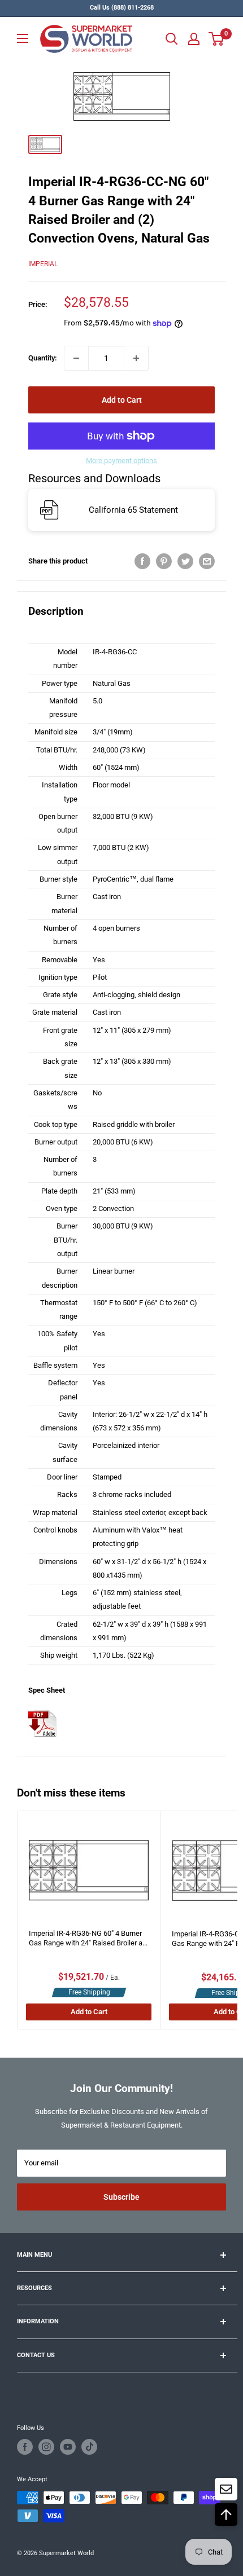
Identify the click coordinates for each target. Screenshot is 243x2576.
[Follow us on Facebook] (25, 2447)
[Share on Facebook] (142, 561)
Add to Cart (122, 400)
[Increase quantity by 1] (136, 358)
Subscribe (121, 2197)
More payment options (121, 461)
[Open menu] (23, 38)
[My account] (194, 39)
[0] (217, 39)
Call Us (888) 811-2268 (122, 8)
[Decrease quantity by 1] (76, 358)
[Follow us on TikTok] (89, 2447)
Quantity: (43, 358)
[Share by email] (207, 561)
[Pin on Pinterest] (164, 561)
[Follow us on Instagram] (46, 2447)
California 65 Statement (133, 510)
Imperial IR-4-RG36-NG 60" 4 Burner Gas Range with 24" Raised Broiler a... (88, 1938)
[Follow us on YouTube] (68, 2447)
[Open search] (172, 39)
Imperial (43, 264)
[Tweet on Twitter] (185, 561)
